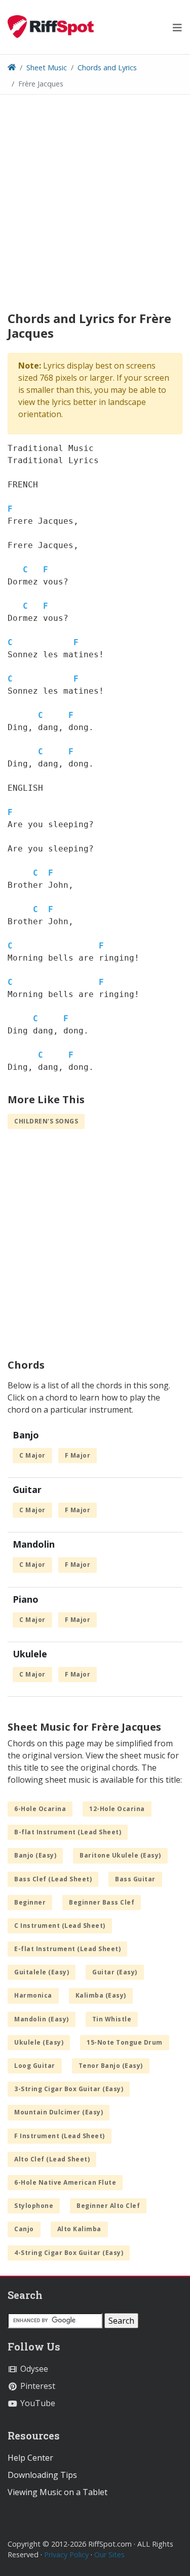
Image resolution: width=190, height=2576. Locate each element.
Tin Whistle (112, 2019)
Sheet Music (47, 67)
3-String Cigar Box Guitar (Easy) (69, 2089)
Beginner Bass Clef (102, 1902)
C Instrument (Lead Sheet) (60, 1926)
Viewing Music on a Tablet (58, 2492)
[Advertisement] (95, 217)
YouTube (37, 2403)
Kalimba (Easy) (101, 1995)
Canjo (24, 2229)
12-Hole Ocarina (117, 1809)
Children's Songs (46, 1121)
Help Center (30, 2458)
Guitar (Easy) (115, 1972)
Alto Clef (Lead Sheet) (52, 2159)
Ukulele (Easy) (39, 2042)
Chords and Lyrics (107, 67)
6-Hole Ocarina (40, 1809)
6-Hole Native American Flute (65, 2182)
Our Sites (109, 2555)
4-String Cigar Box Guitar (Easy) (69, 2253)
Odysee (33, 2369)
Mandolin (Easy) (42, 2019)
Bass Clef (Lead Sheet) (53, 1879)
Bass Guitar (135, 1879)
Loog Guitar (35, 2066)
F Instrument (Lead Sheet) (60, 2136)
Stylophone (34, 2206)
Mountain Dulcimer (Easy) (59, 2112)
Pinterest (37, 2386)
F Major (78, 1455)
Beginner (30, 1902)
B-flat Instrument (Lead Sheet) (68, 1832)
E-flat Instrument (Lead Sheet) (67, 1949)
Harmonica (33, 1995)
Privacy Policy (66, 2555)
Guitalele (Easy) (42, 1972)
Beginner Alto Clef (108, 2206)
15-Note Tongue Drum (125, 2042)
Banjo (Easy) (35, 1855)
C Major (32, 1455)
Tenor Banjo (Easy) (111, 2066)
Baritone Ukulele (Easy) (120, 1855)
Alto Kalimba (79, 2229)
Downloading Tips (42, 2475)
